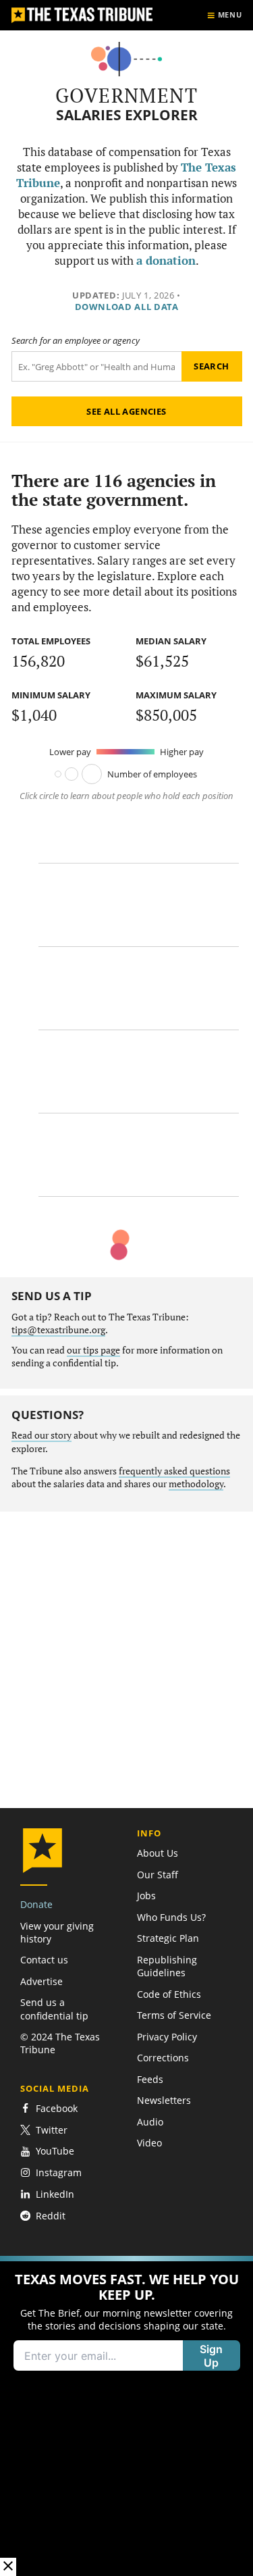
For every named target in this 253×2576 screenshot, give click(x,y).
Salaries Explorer (127, 115)
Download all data (127, 307)
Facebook (57, 2108)
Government (126, 95)
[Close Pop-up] (8, 2567)
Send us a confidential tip (54, 2009)
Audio (150, 2122)
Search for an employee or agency (76, 341)
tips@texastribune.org (58, 1330)
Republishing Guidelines (167, 1966)
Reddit (51, 2216)
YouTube (55, 2152)
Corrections (163, 2058)
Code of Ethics (169, 1994)
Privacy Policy (167, 2037)
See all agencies (126, 411)
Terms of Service (174, 2015)
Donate (36, 1904)
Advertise (41, 1981)
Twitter (52, 2130)
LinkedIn (55, 2194)
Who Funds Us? (171, 1917)
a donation (166, 261)
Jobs (146, 1896)
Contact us (44, 1960)
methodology (196, 1484)
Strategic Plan (168, 1938)
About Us (158, 1853)
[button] (126, 2416)
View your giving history (57, 1932)
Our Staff (158, 1875)
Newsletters (164, 2100)
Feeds (150, 2079)
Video (149, 2143)
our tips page (93, 1350)
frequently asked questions (174, 1471)
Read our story (41, 1435)
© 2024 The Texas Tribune (60, 2043)
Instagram (59, 2172)
